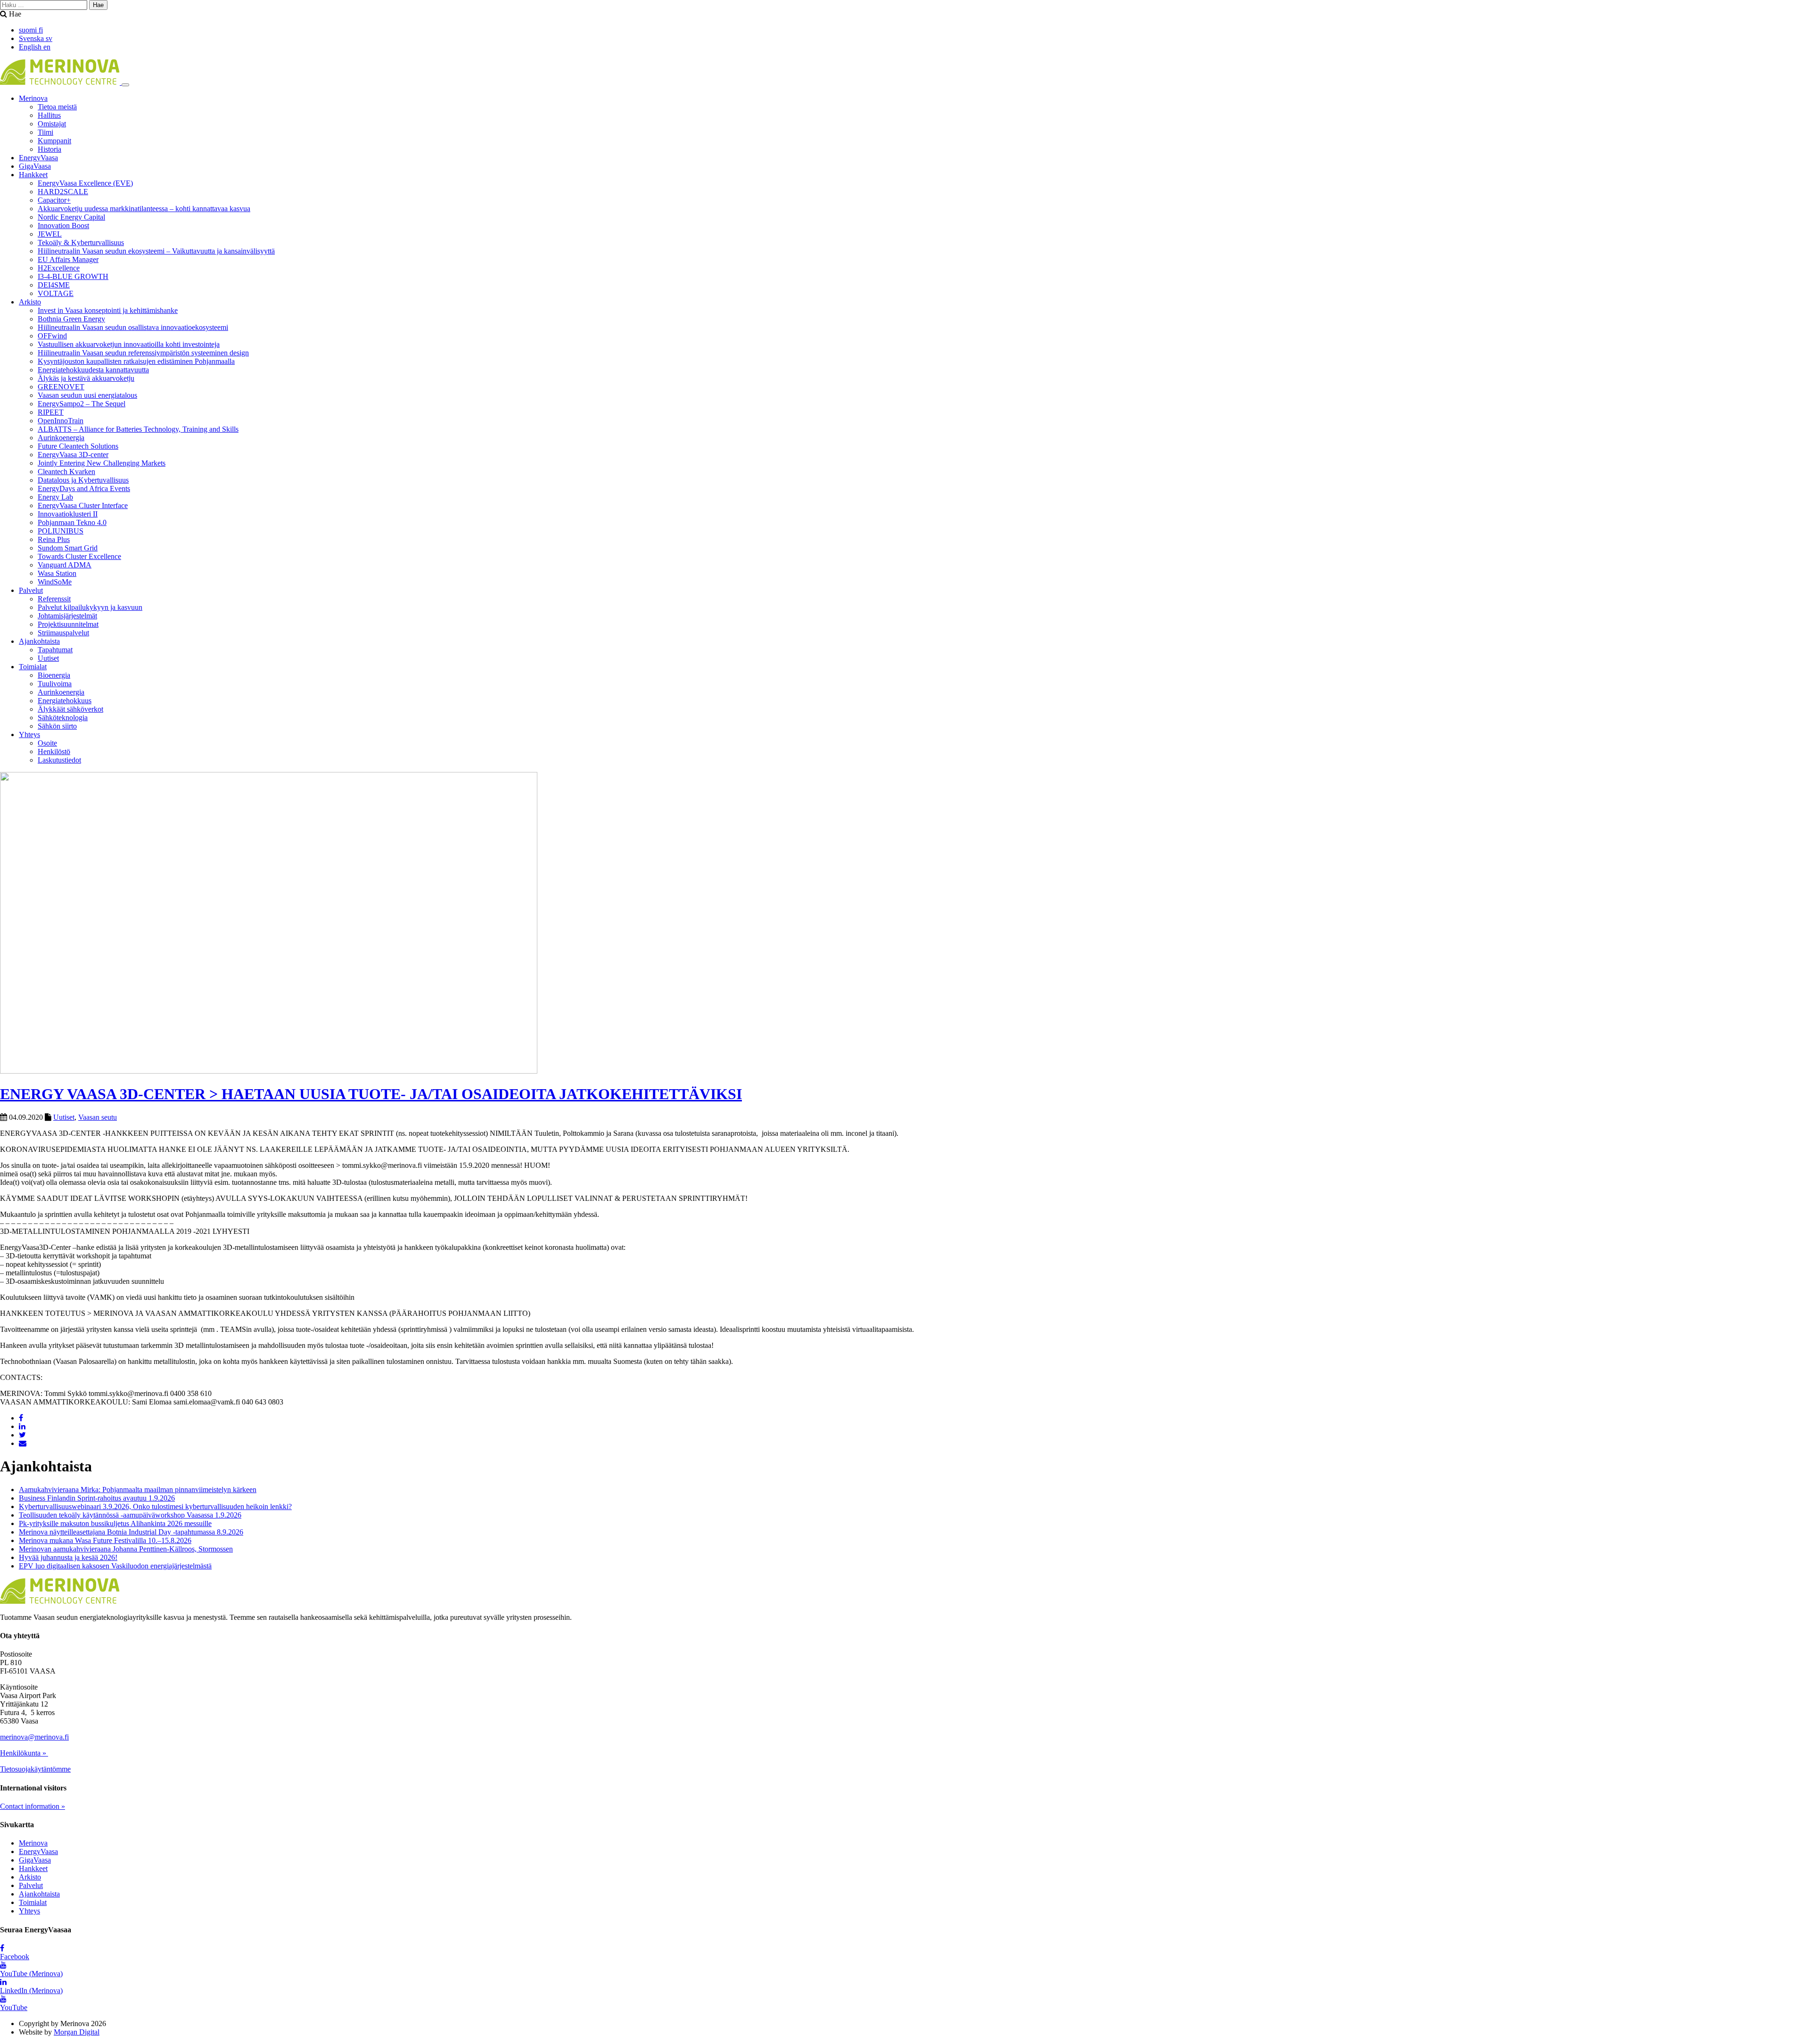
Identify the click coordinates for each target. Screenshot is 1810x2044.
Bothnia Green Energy (71, 319)
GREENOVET (61, 387)
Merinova (33, 98)
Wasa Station (57, 573)
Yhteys (29, 735)
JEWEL (50, 234)
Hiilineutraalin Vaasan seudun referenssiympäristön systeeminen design (143, 353)
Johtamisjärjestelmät (67, 616)
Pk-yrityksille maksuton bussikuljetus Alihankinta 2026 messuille (115, 1523)
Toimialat (33, 667)
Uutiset (48, 658)
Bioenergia (54, 675)
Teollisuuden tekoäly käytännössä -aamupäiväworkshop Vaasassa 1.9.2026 (130, 1515)
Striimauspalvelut (63, 633)
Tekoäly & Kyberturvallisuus (81, 242)
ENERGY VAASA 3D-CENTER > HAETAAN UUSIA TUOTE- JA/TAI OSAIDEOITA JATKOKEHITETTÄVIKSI (371, 1094)
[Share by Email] (23, 1443)
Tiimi (45, 132)
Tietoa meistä (57, 107)
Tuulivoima (55, 684)
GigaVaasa (35, 166)
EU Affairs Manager (68, 259)
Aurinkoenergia (61, 438)
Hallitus (49, 115)
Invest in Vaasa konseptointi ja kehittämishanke (108, 310)
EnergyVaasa (38, 158)
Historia (49, 149)
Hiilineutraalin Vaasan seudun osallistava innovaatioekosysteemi (133, 327)
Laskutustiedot (59, 760)
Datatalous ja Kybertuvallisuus (83, 480)
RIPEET (51, 412)
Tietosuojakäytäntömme (35, 1769)
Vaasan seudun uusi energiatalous (87, 395)
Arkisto (30, 302)
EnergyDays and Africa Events (84, 488)
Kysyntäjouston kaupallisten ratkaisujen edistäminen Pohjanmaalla (136, 361)
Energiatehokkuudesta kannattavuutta (93, 370)
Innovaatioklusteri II (68, 514)
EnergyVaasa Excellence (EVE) (85, 183)
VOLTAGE (56, 293)
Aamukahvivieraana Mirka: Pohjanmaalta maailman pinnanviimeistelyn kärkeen (138, 1490)
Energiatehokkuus (65, 701)
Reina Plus (54, 539)
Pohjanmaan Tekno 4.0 (72, 522)
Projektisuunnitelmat (68, 624)
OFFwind (52, 336)
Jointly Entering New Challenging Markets (102, 463)
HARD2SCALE (63, 192)
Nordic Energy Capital (71, 217)
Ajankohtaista (39, 641)
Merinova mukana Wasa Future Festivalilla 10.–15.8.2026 (105, 1540)
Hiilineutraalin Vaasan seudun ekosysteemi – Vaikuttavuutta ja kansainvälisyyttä (156, 251)
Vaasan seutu (98, 1117)
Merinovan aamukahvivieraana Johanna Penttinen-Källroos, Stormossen (126, 1549)
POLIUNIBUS (61, 531)
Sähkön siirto (57, 726)
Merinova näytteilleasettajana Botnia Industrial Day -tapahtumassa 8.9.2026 (131, 1532)
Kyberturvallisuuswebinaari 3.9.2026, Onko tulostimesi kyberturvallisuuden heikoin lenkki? (155, 1506)
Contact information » (33, 1806)
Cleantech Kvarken (66, 472)
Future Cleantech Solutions (78, 446)
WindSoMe (55, 582)
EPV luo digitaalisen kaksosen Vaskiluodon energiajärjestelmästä (115, 1566)
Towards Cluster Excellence (79, 556)
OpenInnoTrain (61, 421)
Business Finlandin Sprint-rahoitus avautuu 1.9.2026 (97, 1498)
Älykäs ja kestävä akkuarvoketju (86, 378)
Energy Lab (55, 497)
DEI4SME (54, 285)
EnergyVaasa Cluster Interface (83, 505)
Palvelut (31, 590)
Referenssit (54, 599)
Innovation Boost (63, 226)
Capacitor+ (54, 200)
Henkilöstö (54, 751)
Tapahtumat (55, 650)
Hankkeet (33, 175)
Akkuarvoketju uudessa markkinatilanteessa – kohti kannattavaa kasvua (144, 209)
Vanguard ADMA (65, 565)
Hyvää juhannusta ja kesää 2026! (68, 1557)
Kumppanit (54, 141)
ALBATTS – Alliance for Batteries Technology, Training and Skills (138, 429)
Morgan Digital (77, 2032)
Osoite (47, 743)
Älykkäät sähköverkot (70, 709)
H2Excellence (59, 268)
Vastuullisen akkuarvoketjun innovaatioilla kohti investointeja (129, 344)
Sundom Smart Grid (68, 548)
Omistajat (52, 124)
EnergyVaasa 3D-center (73, 455)
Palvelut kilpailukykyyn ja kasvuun (90, 607)
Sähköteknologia (63, 718)
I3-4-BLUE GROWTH (73, 276)
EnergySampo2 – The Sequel (82, 404)
